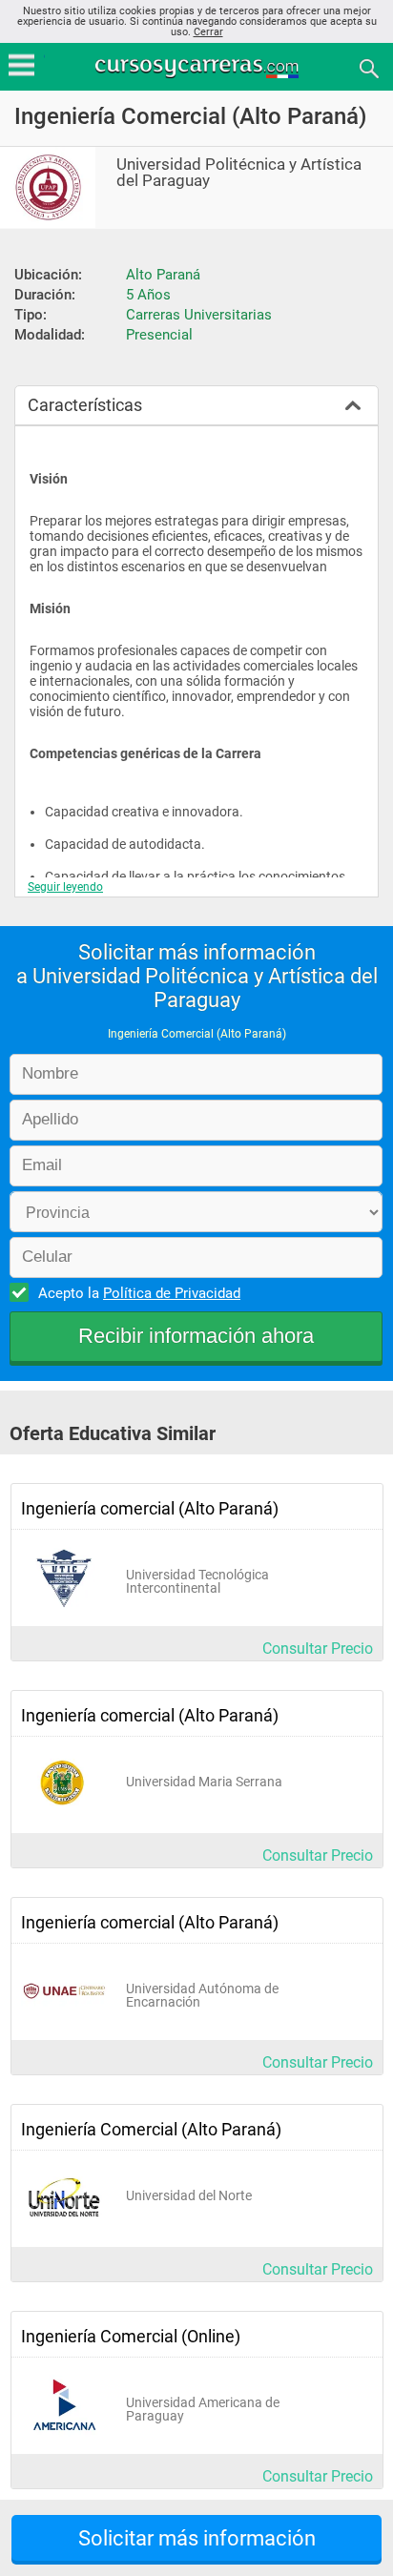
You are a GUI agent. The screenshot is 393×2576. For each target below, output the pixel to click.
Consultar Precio (318, 1649)
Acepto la (139, 1293)
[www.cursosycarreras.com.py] (198, 67)
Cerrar (208, 32)
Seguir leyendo (65, 887)
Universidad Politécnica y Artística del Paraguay (239, 173)
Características (85, 405)
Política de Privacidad (172, 1293)
